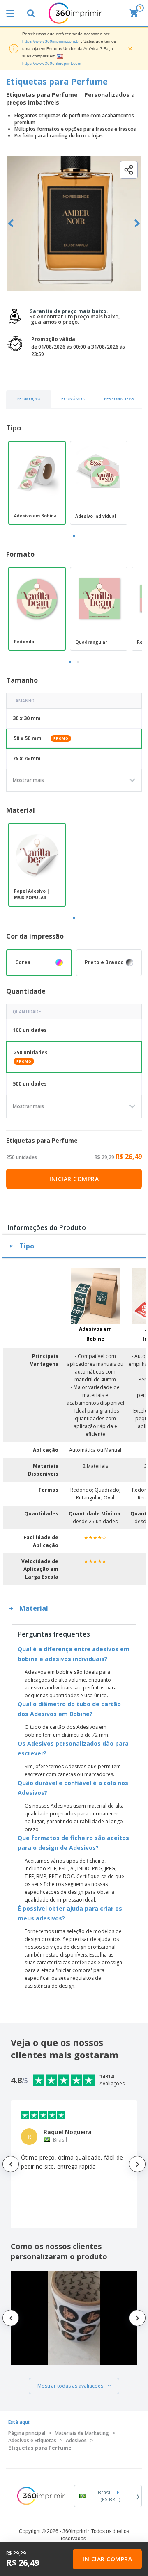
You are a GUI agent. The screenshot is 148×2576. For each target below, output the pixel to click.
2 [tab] (78, 662)
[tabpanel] (37, 483)
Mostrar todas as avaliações (70, 2386)
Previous (11, 223)
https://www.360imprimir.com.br (51, 41)
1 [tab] (74, 536)
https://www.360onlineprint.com (52, 63)
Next (137, 223)
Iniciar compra (74, 1179)
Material (34, 1608)
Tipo (27, 1246)
